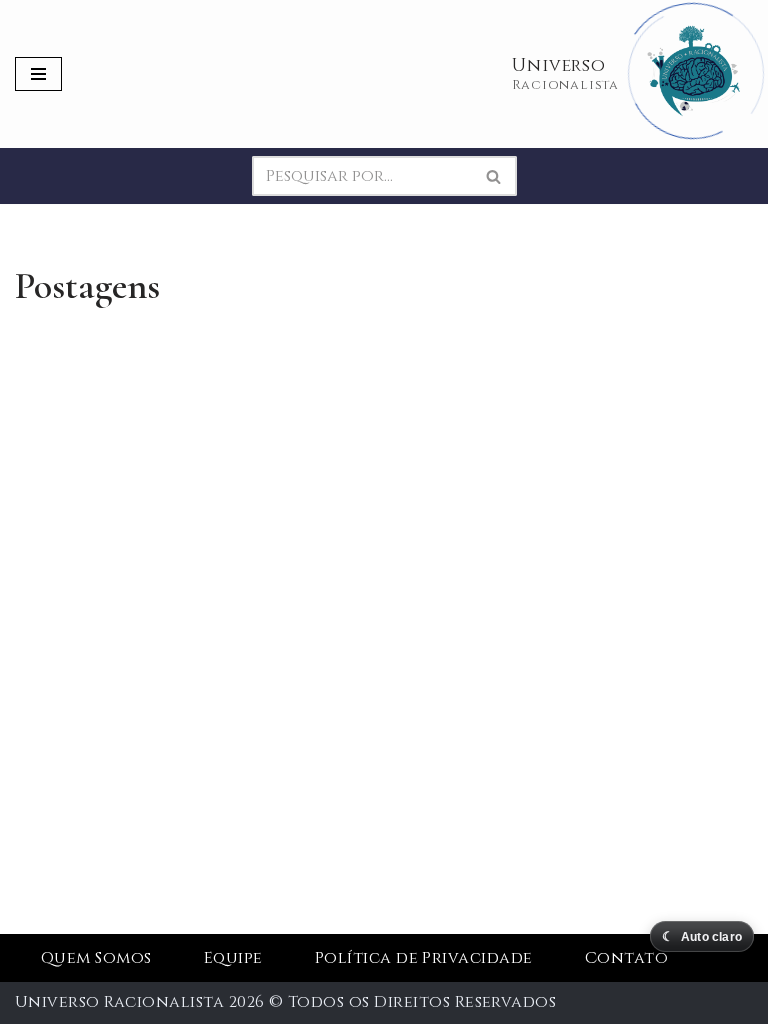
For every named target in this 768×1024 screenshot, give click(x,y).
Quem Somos (96, 958)
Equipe (233, 958)
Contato (626, 958)
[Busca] (494, 176)
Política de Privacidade (424, 958)
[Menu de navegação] (38, 74)
